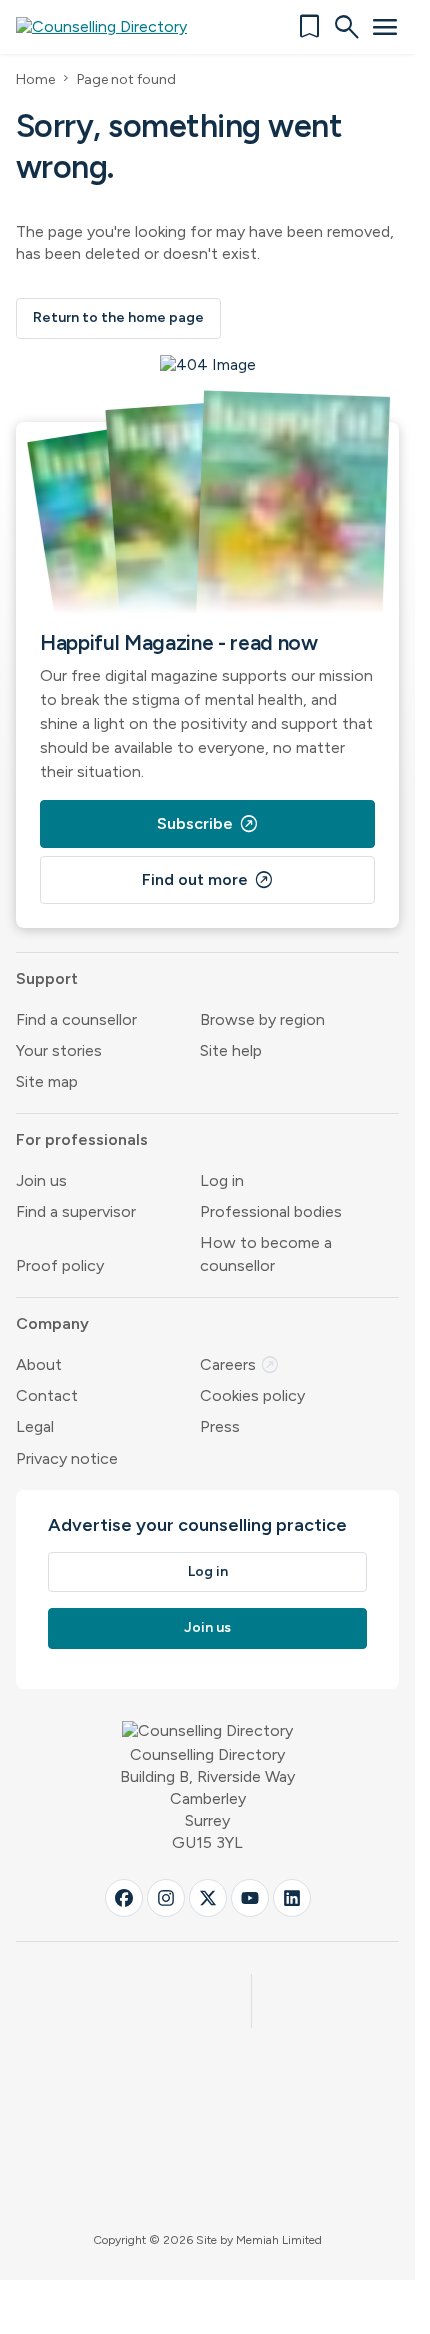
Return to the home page (118, 317)
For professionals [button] (82, 1139)
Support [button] (47, 978)
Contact (47, 1395)
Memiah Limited (279, 2240)
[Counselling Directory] (113, 27)
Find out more (208, 880)
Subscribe (208, 824)
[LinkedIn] (292, 1898)
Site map (47, 1081)
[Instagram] (166, 1898)
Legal (35, 1426)
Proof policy (60, 1265)
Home (35, 79)
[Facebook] (124, 1898)
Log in (222, 1180)
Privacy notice (67, 1458)
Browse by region (262, 1019)
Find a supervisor (76, 1211)
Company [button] (52, 1323)
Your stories (59, 1050)
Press (220, 1426)
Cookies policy (252, 1395)
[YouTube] (250, 1898)
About (39, 1364)
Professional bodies (271, 1211)
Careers (240, 1364)
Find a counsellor (76, 1019)
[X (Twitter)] (208, 1898)
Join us (41, 1180)
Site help (231, 1050)
